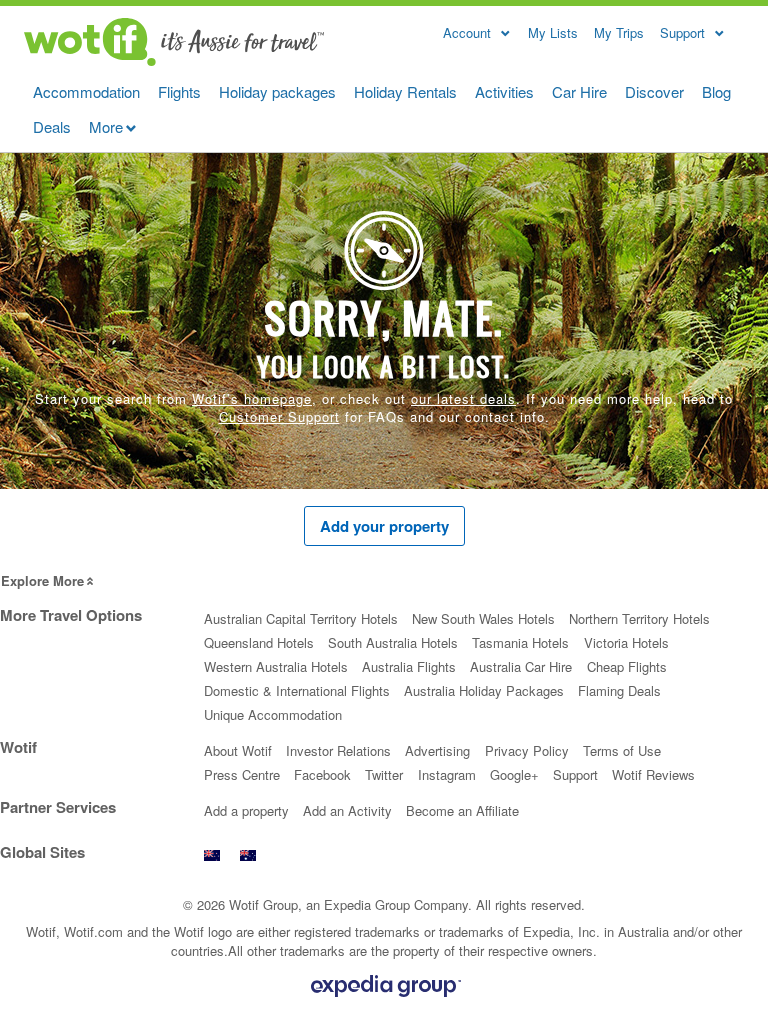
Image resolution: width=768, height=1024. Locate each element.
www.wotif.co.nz (212, 860)
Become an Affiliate (462, 810)
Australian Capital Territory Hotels (301, 618)
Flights (179, 91)
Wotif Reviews (653, 774)
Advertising (437, 750)
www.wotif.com (248, 860)
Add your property (384, 526)
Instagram (447, 774)
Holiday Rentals (405, 91)
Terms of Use (622, 750)
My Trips (619, 32)
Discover (654, 91)
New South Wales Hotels (483, 618)
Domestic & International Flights (297, 690)
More (106, 126)
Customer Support (279, 416)
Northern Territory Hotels (639, 618)
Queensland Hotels (259, 642)
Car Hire (579, 91)
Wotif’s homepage (252, 398)
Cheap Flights (627, 666)
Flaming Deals (619, 690)
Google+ (514, 774)
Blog (716, 91)
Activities (504, 91)
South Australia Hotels (393, 642)
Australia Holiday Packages (484, 690)
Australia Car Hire (521, 666)
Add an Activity (347, 810)
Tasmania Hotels (520, 642)
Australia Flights (409, 666)
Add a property (246, 810)
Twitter (384, 774)
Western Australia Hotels (276, 666)
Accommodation (86, 91)
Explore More (42, 580)
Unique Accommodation (273, 714)
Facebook (322, 774)
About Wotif (238, 750)
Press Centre (242, 774)
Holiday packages (277, 91)
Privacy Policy (527, 750)
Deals (52, 126)
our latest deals (463, 398)
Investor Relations (338, 750)
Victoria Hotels (626, 642)
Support (575, 774)
